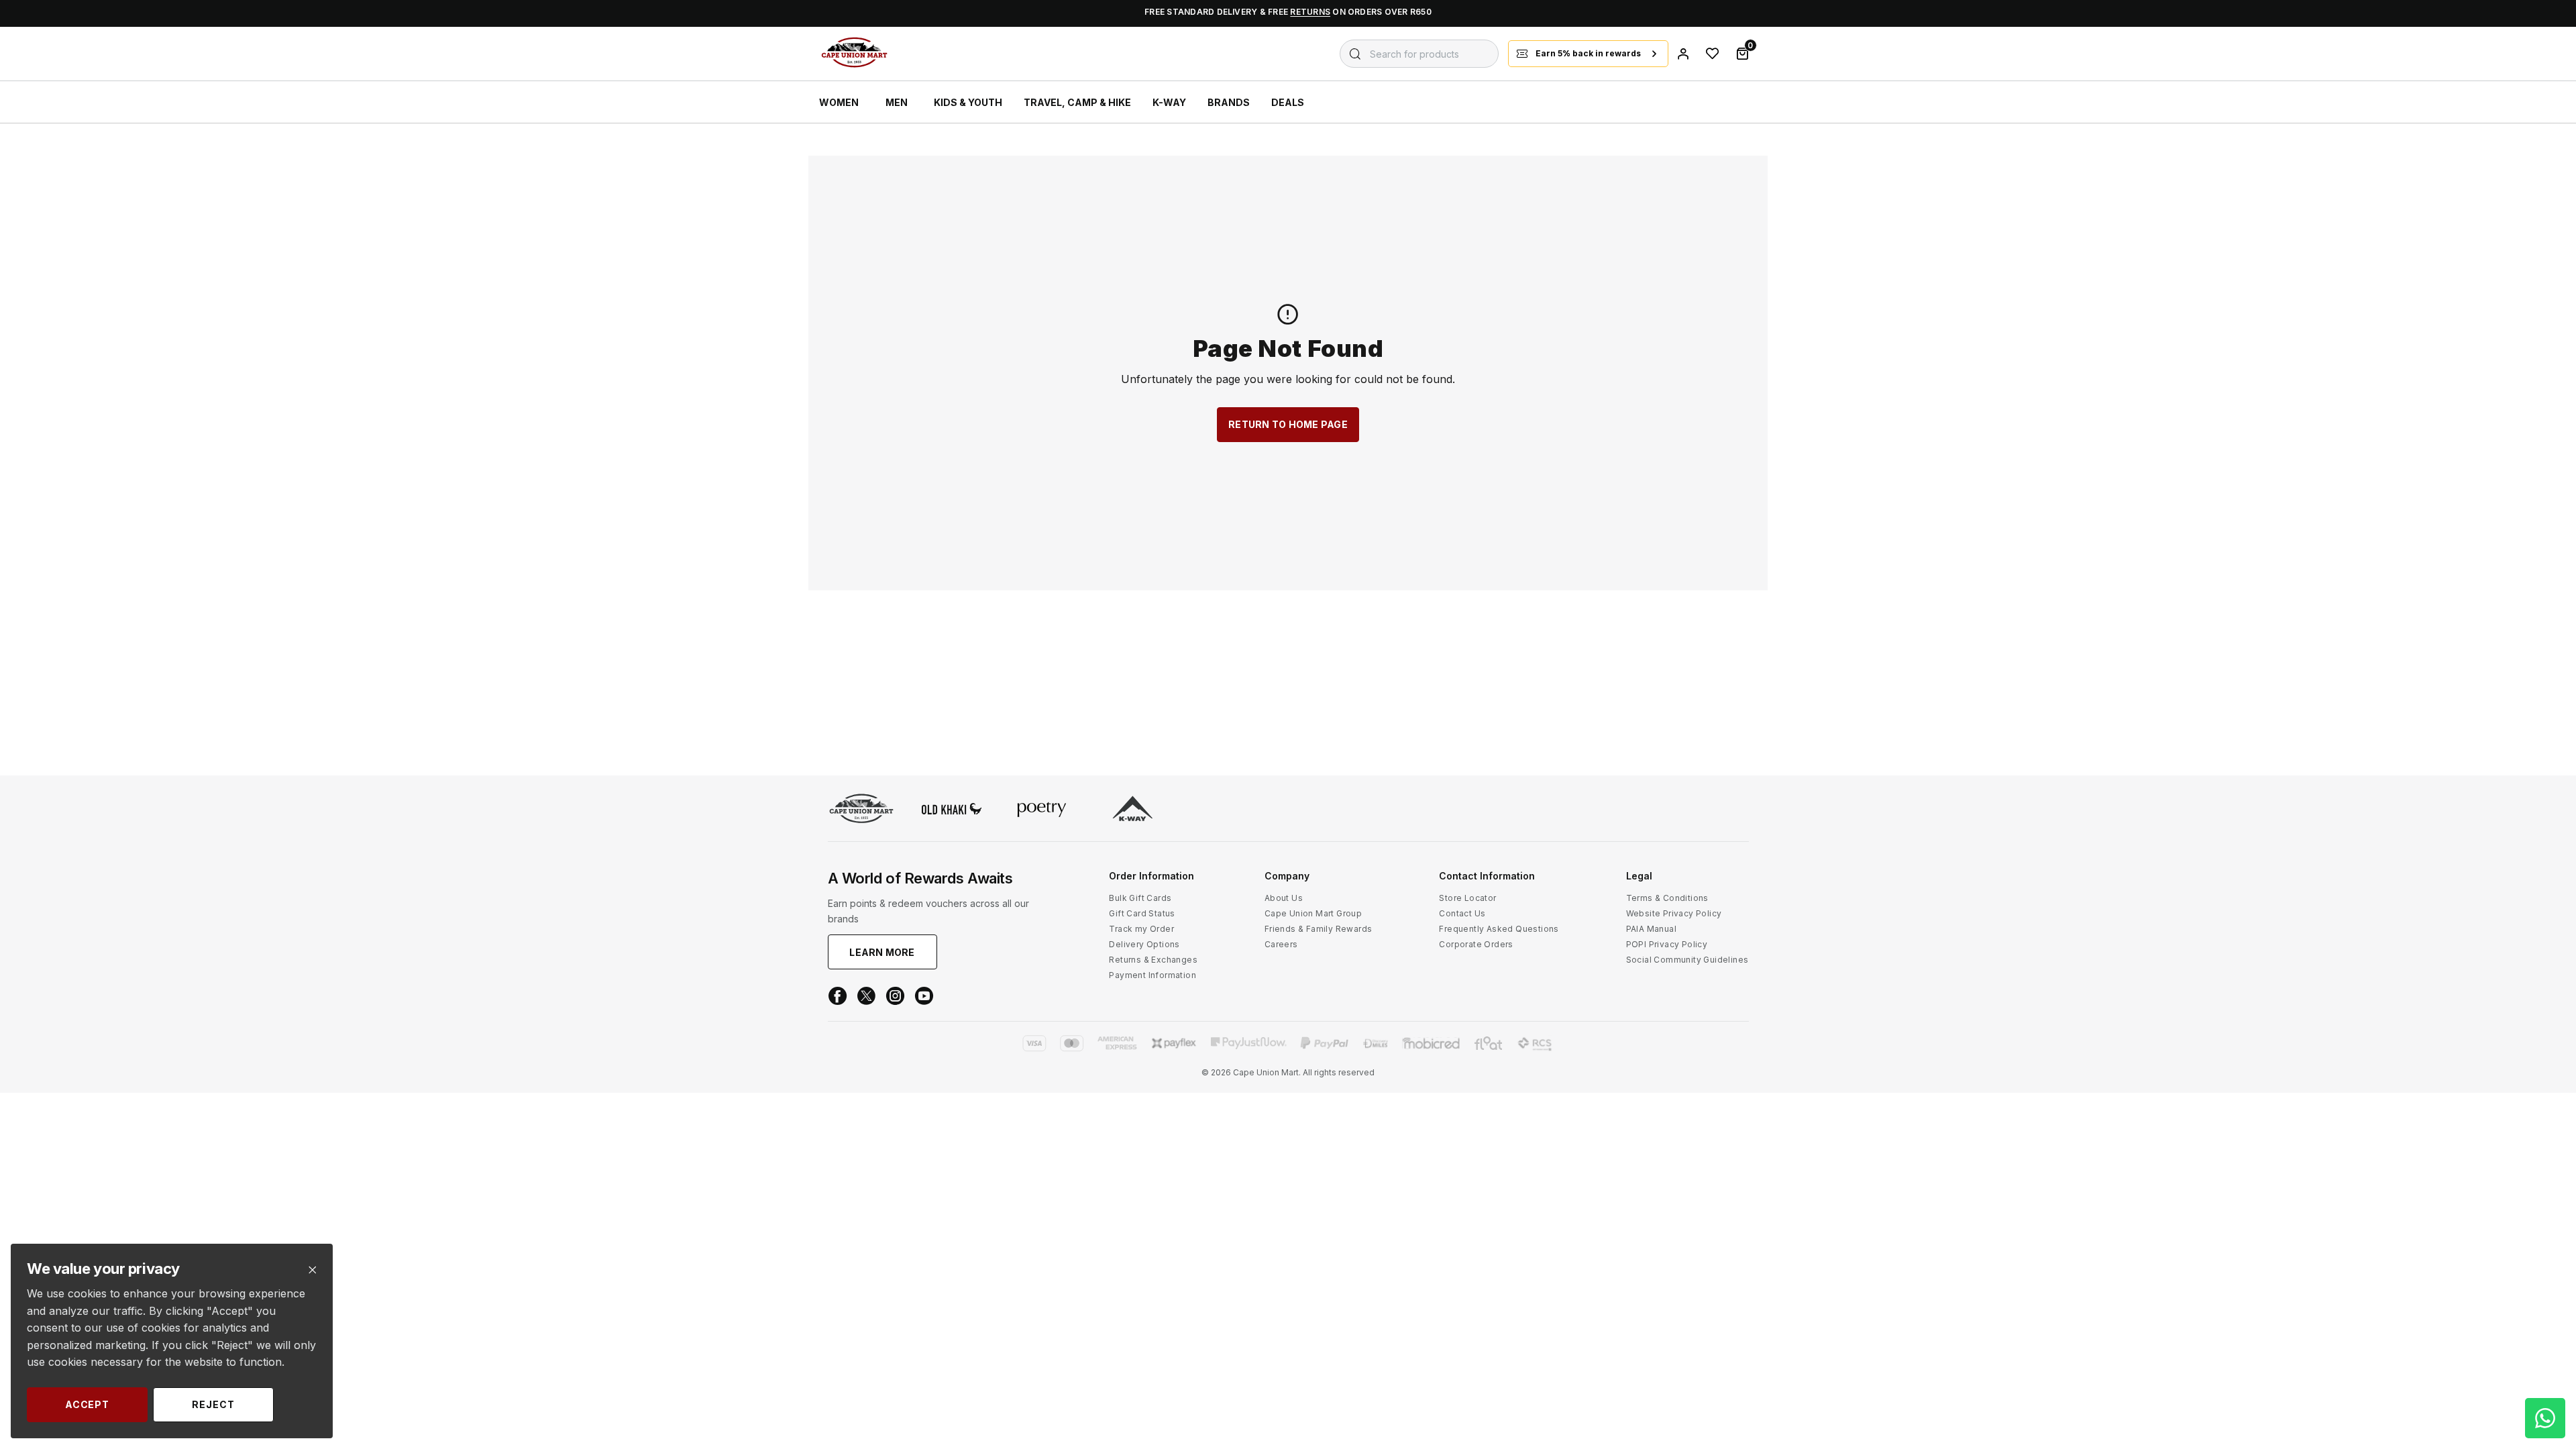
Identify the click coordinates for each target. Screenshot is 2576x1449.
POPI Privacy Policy (1667, 944)
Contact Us (1462, 913)
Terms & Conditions (1667, 898)
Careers (1281, 944)
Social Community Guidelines (1687, 960)
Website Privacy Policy (1674, 913)
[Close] (312, 1270)
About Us (1284, 898)
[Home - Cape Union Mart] (861, 810)
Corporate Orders (1476, 944)
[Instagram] (895, 996)
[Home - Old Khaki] (952, 810)
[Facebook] (838, 996)
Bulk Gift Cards (1140, 898)
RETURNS (1310, 12)
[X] (866, 996)
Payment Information (1152, 975)
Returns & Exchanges (1153, 960)
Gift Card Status (1142, 913)
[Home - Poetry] (1042, 810)
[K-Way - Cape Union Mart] (1133, 810)
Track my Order (1141, 929)
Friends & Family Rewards (1319, 929)
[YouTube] (924, 996)
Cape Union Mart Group (1313, 913)
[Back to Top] (2545, 1311)
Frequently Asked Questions (1499, 929)
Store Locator (1467, 898)
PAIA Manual (1651, 929)
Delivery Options (1144, 944)
